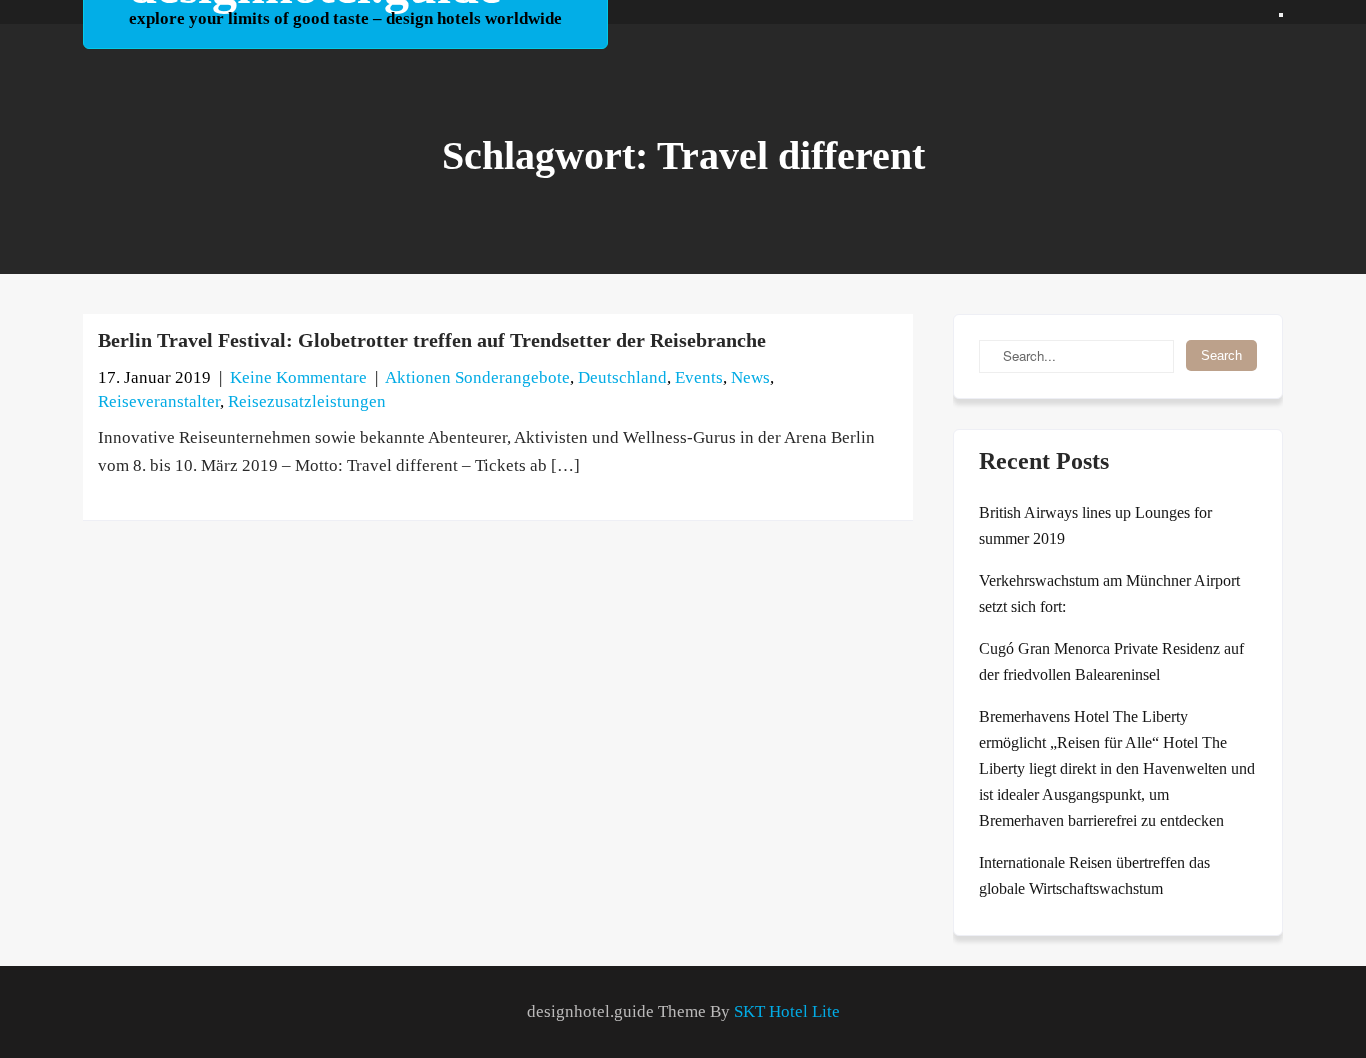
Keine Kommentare (298, 377)
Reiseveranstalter (159, 401)
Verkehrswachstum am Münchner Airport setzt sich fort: (1109, 593)
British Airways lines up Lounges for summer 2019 (1095, 525)
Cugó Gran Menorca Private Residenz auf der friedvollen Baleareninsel (1111, 661)
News (750, 377)
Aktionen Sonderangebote (477, 377)
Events (699, 377)
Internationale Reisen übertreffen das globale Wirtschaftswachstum (1094, 875)
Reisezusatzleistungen (307, 401)
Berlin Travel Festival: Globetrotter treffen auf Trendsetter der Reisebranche (432, 340)
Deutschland (622, 377)
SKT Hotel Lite (787, 1011)
